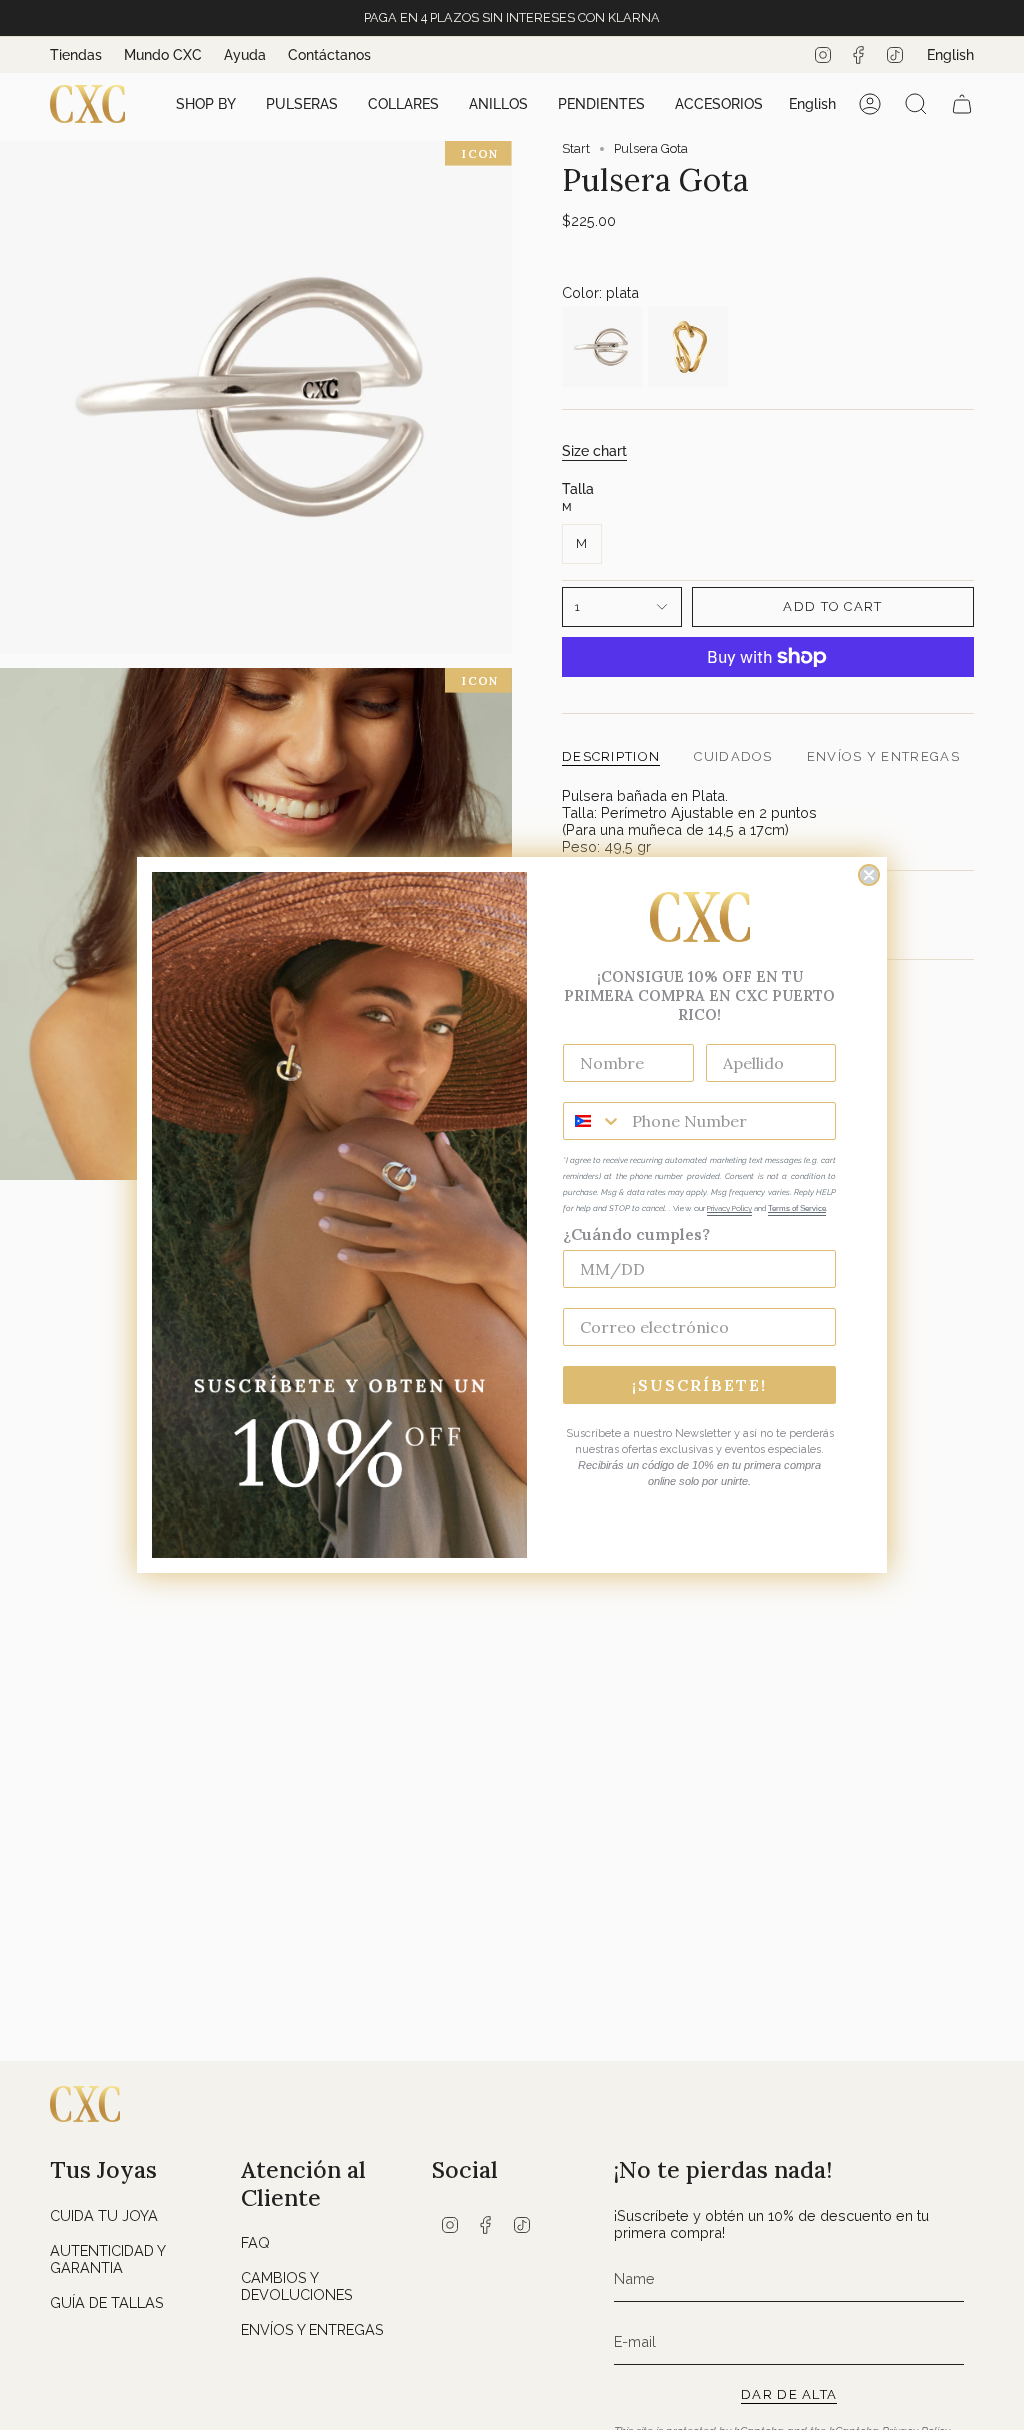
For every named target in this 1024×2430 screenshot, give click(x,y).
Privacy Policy (729, 1208)
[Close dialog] (869, 875)
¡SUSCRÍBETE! (699, 1385)
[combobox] (593, 1121)
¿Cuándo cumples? (636, 1234)
